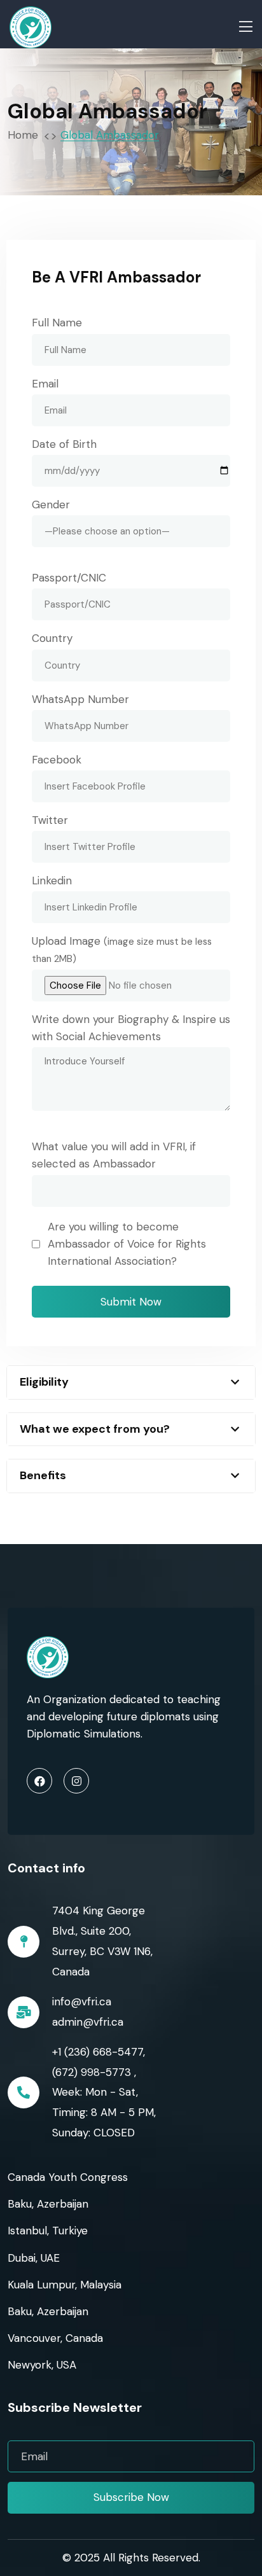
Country (52, 638)
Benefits (43, 1475)
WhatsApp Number (80, 699)
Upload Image (122, 950)
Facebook (57, 760)
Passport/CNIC (69, 578)
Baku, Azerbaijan (48, 2204)
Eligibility (44, 1382)
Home (26, 135)
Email (45, 384)
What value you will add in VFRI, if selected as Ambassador (114, 1155)
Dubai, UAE (34, 2258)
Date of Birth (64, 444)
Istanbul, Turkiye (48, 2231)
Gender (51, 505)
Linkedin (52, 881)
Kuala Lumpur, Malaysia (65, 2285)
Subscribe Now (131, 2497)
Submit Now (131, 1302)
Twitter (50, 820)
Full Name (57, 323)
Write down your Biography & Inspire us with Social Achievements (131, 1028)
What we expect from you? (95, 1429)
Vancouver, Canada (55, 2338)
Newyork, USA (42, 2365)
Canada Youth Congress (68, 2177)
